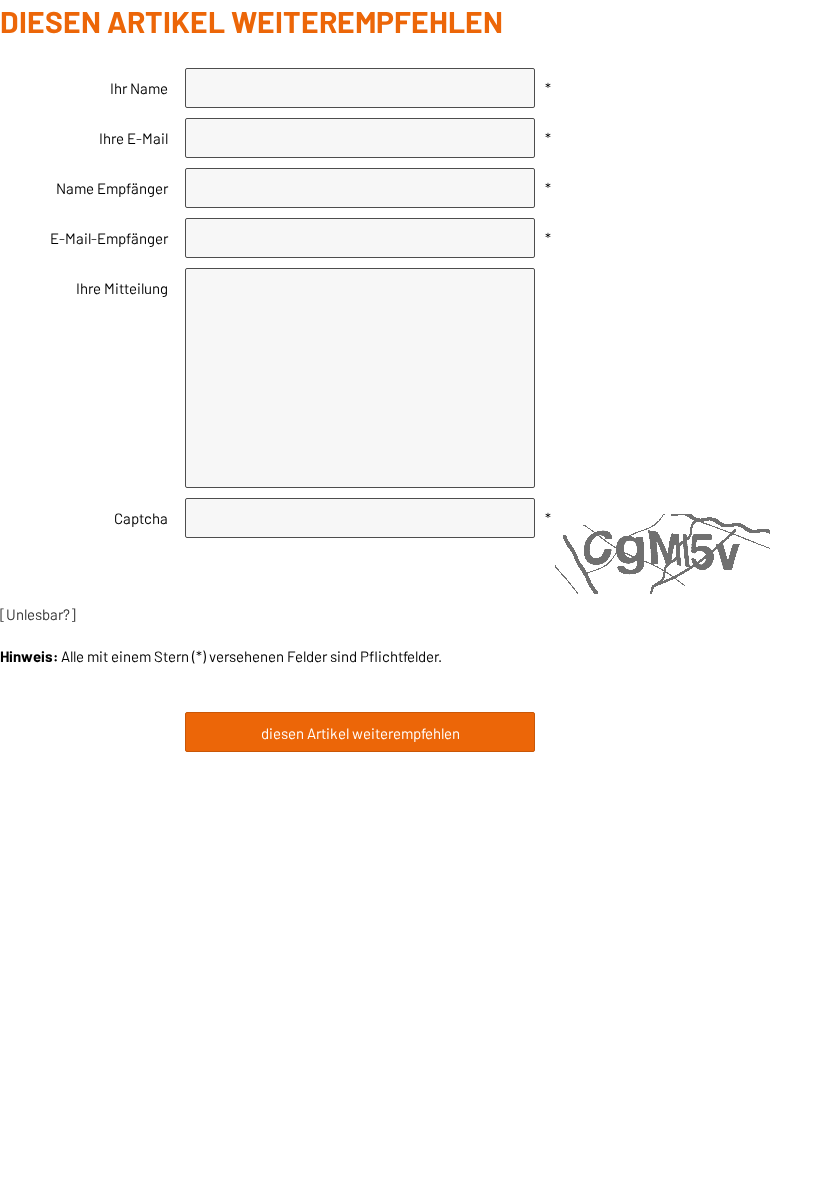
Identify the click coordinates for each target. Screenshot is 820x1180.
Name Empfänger (112, 188)
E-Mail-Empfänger (109, 238)
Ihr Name (139, 88)
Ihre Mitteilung (122, 288)
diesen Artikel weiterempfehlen (360, 733)
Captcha (141, 518)
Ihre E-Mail (133, 138)
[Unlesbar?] (38, 614)
